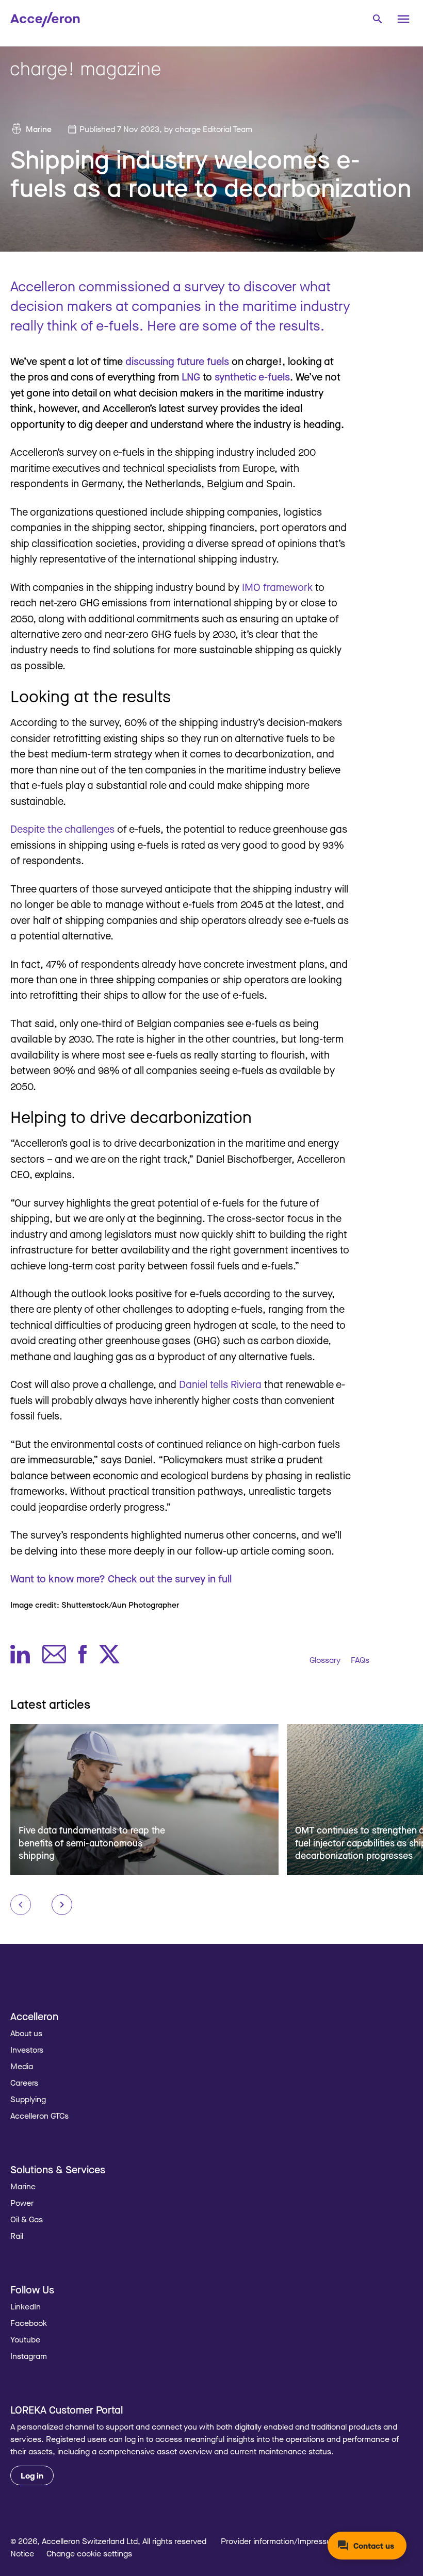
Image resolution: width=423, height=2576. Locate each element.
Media (22, 2066)
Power (22, 2203)
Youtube (25, 2339)
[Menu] (403, 19)
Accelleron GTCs (39, 2116)
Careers (24, 2083)
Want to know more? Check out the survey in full (121, 1579)
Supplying (28, 2099)
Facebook (29, 2323)
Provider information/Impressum (279, 2541)
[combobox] (377, 18)
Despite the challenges (62, 829)
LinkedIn (26, 2306)
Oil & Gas (27, 2219)
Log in (32, 2475)
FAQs (360, 1660)
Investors (27, 2050)
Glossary (325, 1660)
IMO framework (277, 587)
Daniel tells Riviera (220, 1384)
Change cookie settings (89, 2553)
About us (26, 2033)
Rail (17, 2236)
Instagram (29, 2356)
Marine (39, 129)
